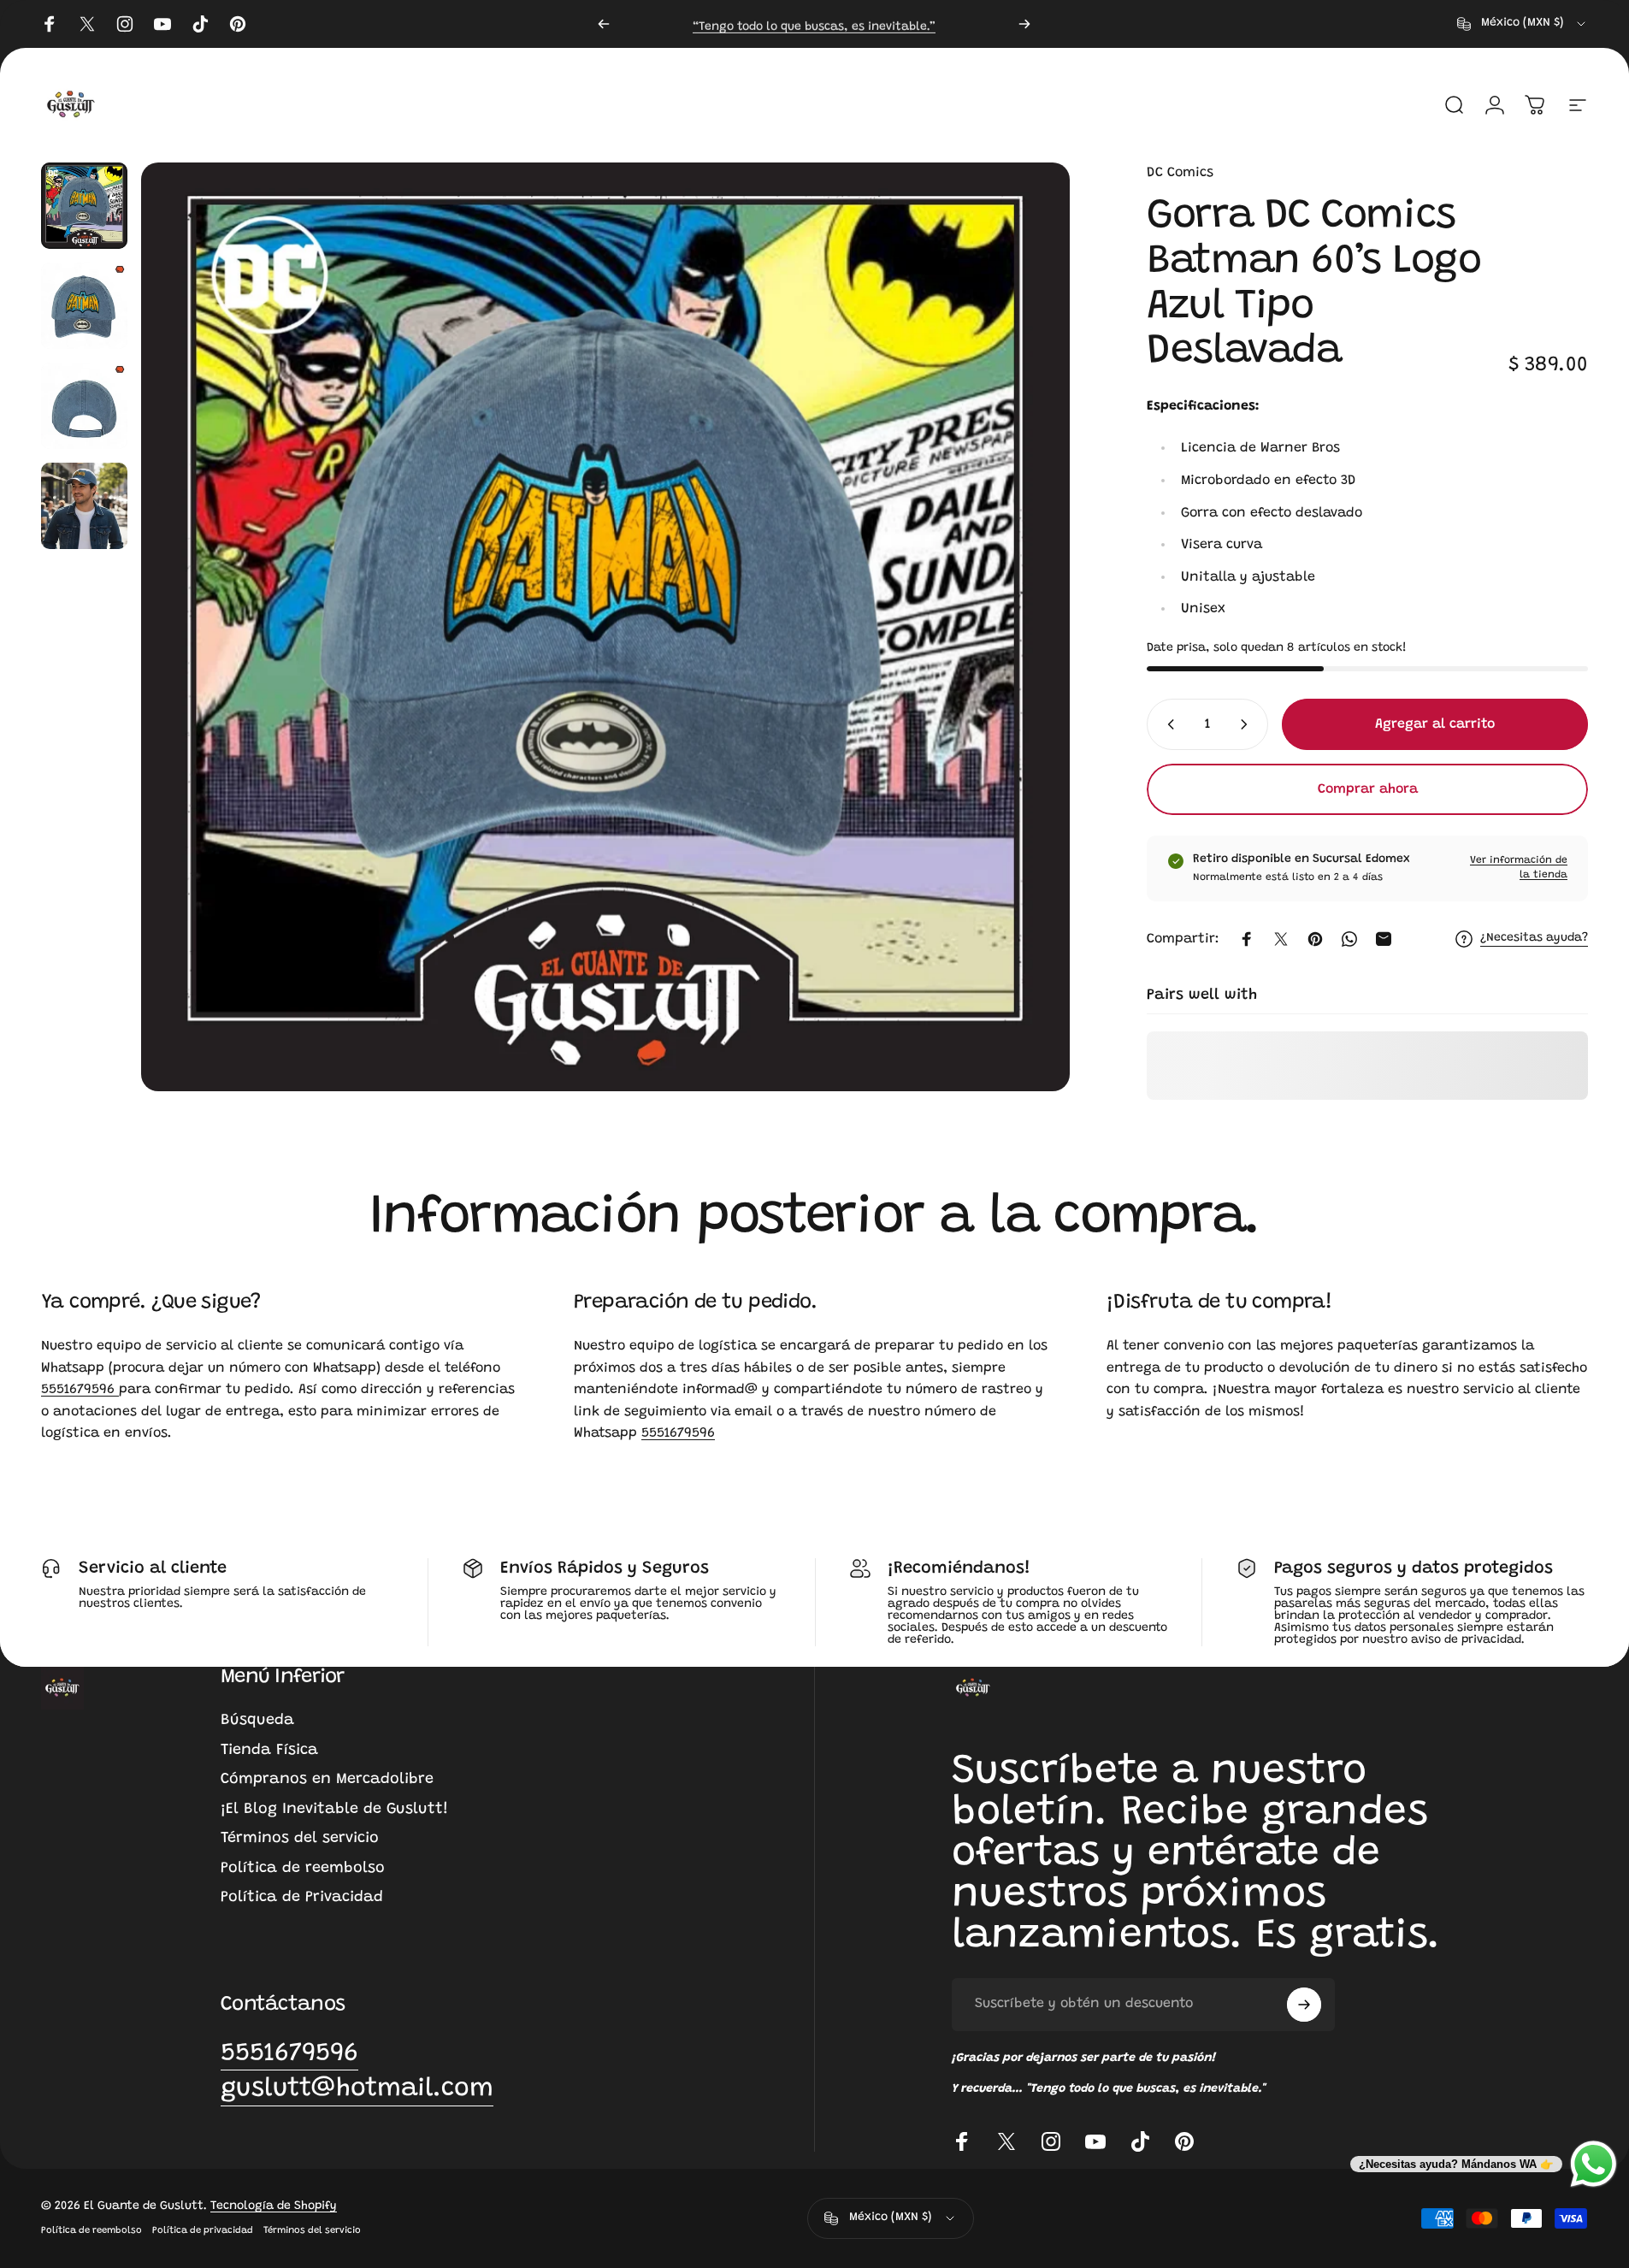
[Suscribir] (1304, 2005)
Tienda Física (269, 1751)
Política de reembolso (303, 1869)
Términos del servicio (300, 1839)
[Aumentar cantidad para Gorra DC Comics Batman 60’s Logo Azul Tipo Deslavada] (1248, 724)
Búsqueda (257, 1721)
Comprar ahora (1368, 789)
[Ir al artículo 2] (84, 306)
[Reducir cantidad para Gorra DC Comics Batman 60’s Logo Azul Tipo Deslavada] (1167, 724)
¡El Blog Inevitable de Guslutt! (334, 1810)
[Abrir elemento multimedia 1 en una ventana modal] (605, 627)
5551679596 (80, 1390)
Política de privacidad (203, 2231)
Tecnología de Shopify (274, 2206)
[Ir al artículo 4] (84, 506)
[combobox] (1523, 24)
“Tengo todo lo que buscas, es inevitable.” (814, 23)
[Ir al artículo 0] (84, 206)
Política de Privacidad (302, 1898)
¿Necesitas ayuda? (1534, 938)
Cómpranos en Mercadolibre (327, 1780)
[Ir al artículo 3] (84, 406)
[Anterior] (604, 24)
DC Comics (1180, 173)
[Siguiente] (1024, 24)
